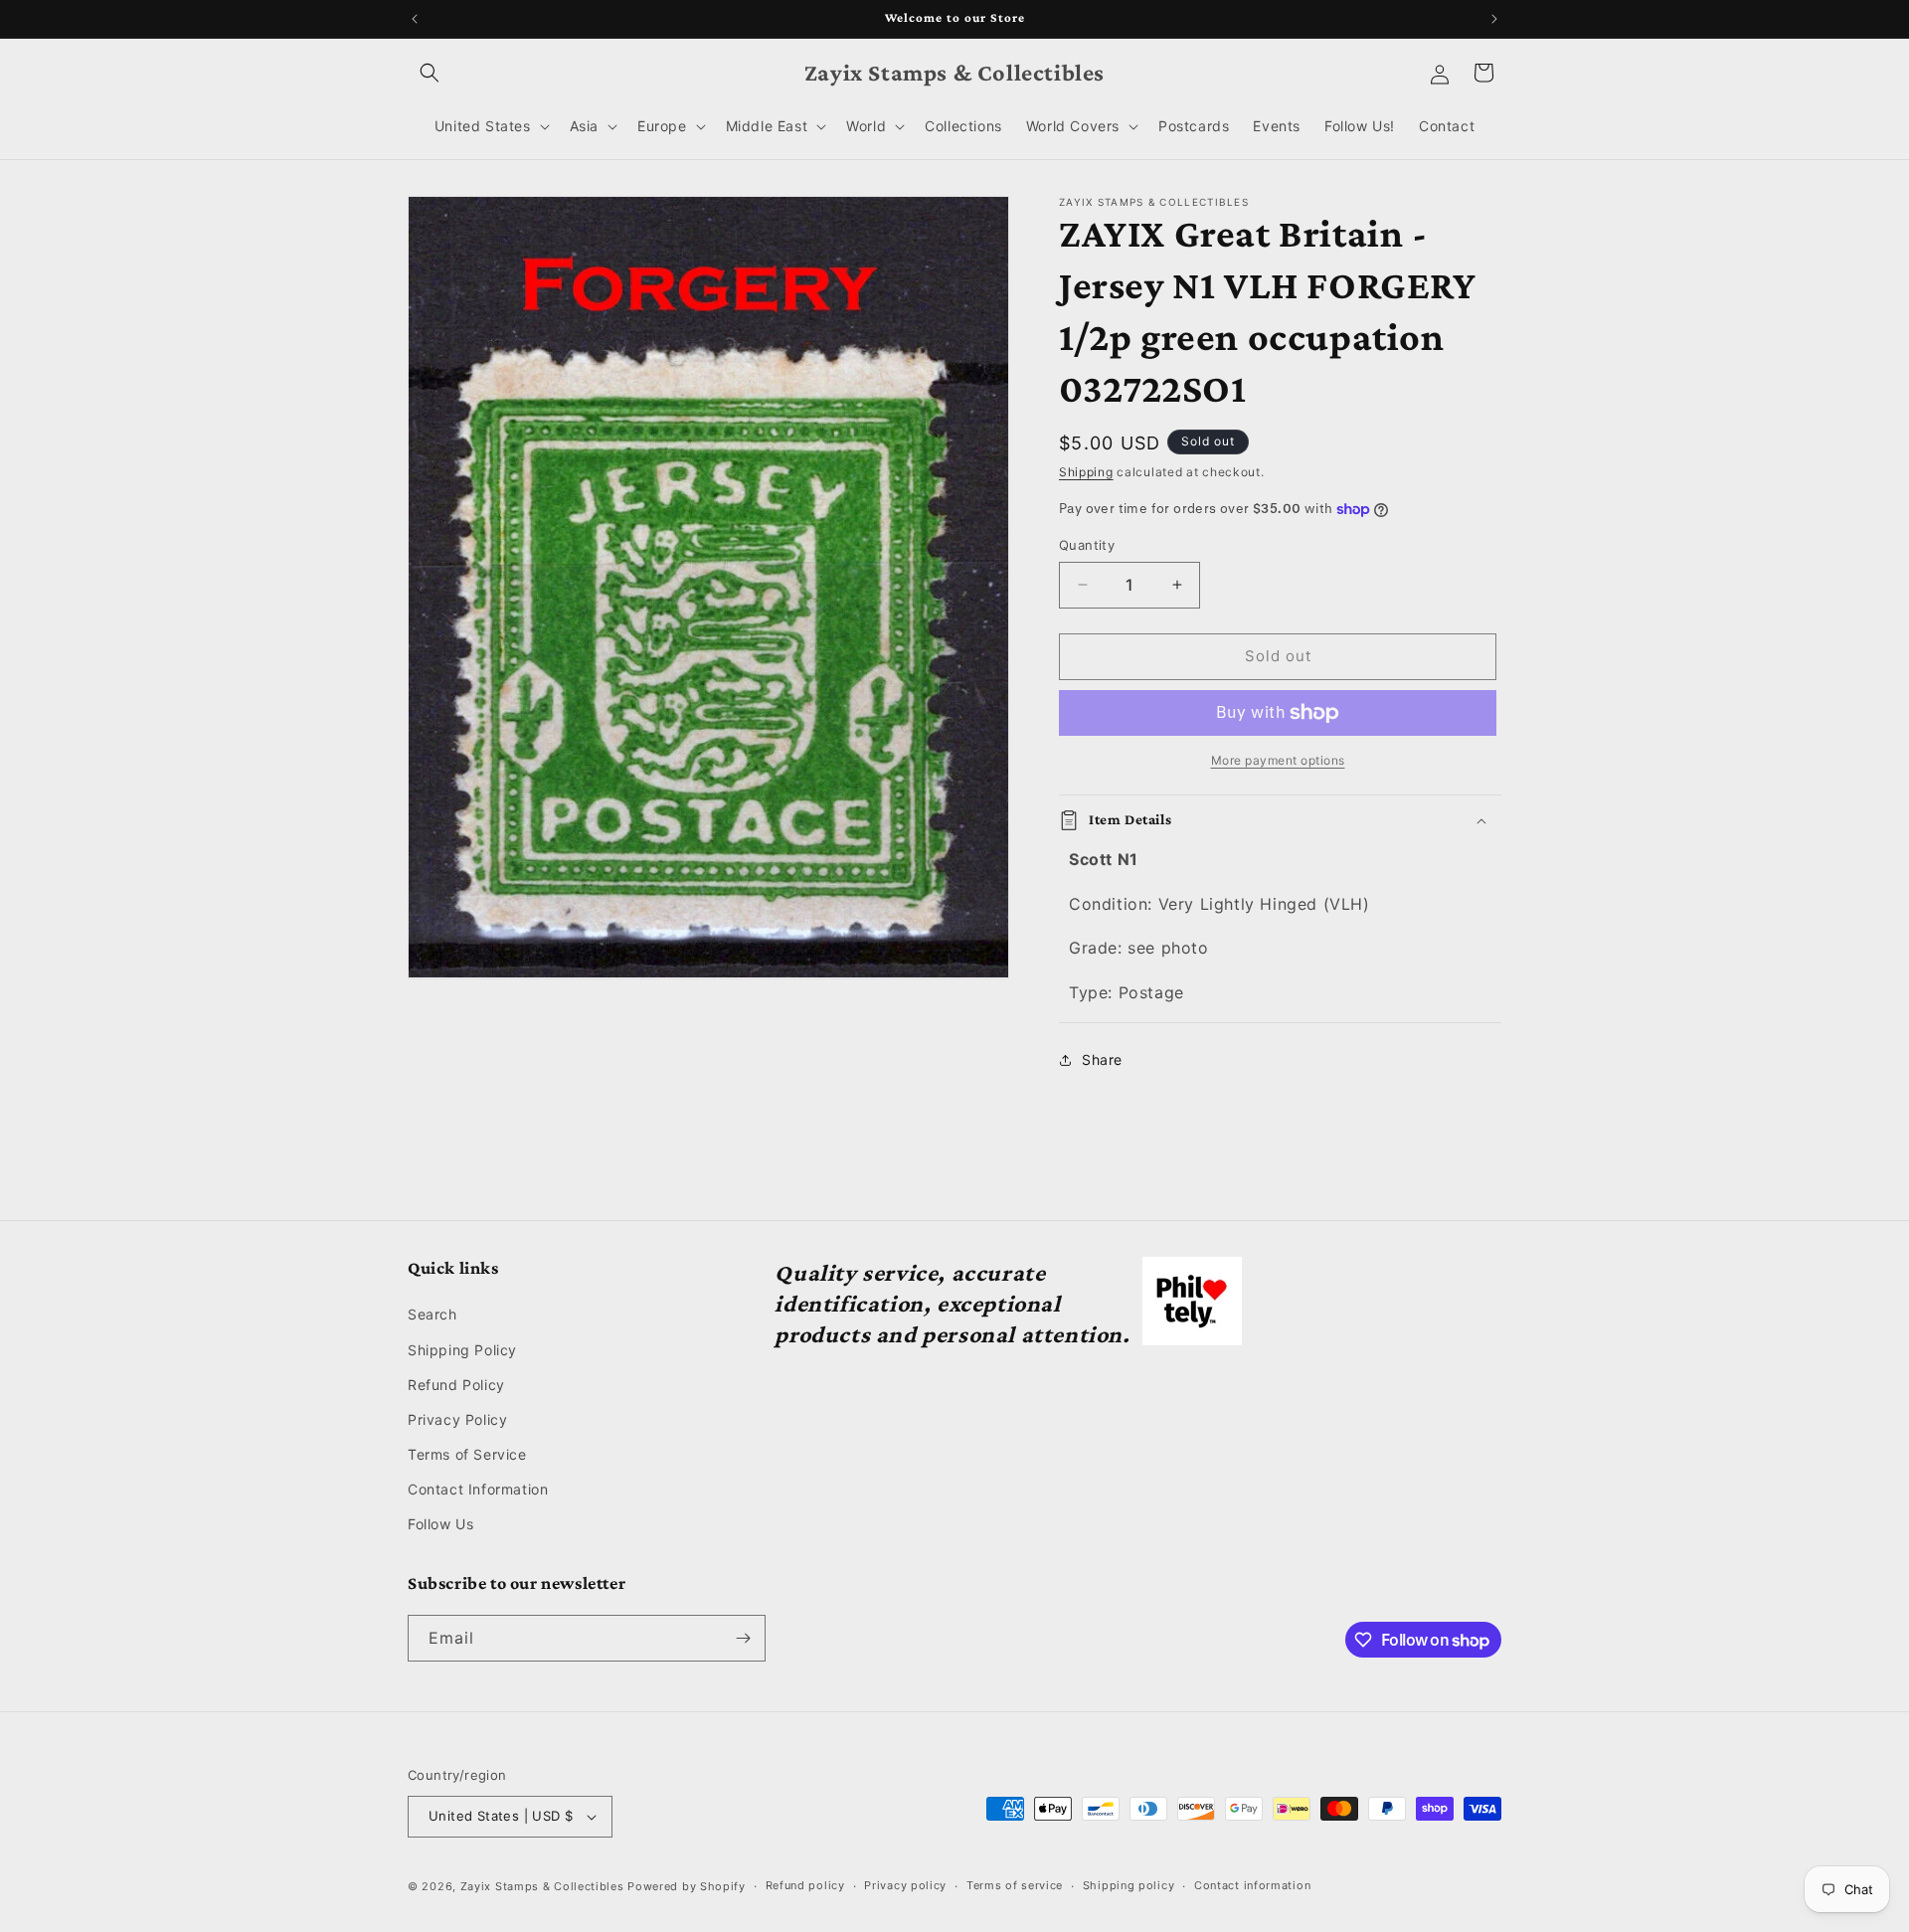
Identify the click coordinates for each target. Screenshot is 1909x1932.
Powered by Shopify (687, 1886)
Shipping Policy (462, 1350)
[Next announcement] (1494, 19)
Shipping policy (1129, 1885)
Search (433, 1314)
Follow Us (440, 1525)
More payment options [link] (1278, 760)
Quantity (1087, 545)
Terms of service (1015, 1885)
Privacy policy (905, 1885)
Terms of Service (467, 1454)
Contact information (1252, 1885)
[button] (430, 73)
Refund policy (805, 1885)
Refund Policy (456, 1385)
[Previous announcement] (415, 19)
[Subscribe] (743, 1638)
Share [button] (1102, 1059)
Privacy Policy (457, 1419)
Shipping (1086, 472)
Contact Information (478, 1489)
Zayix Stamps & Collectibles (542, 1886)
